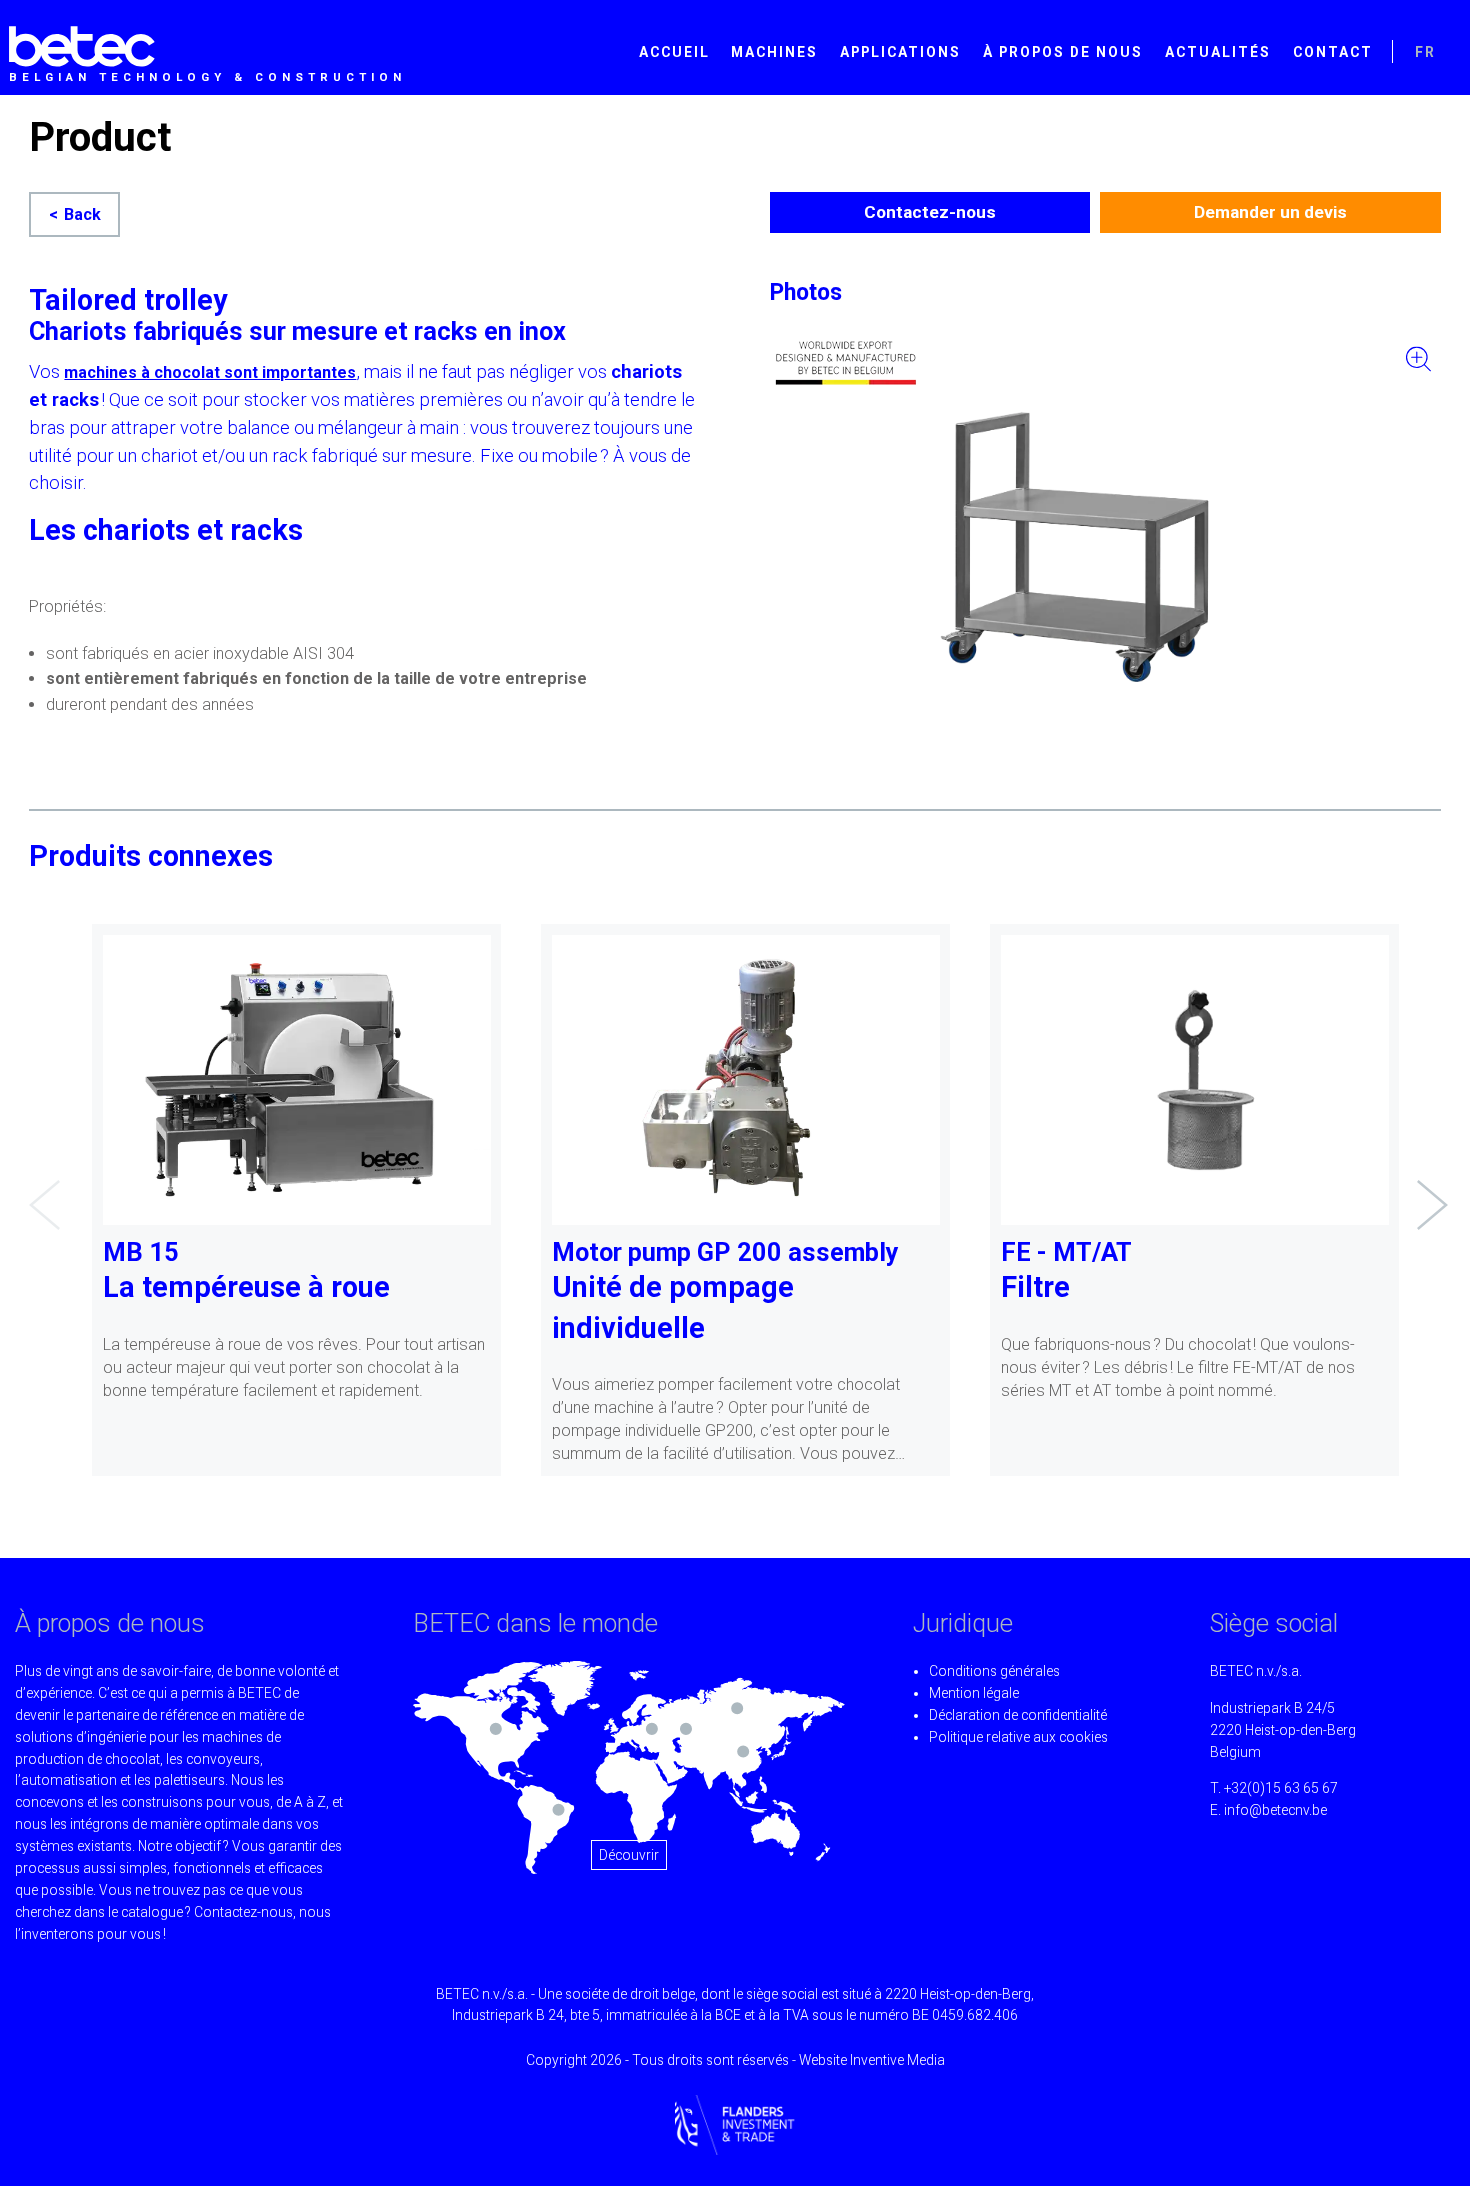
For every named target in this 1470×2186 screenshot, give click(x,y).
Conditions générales (994, 1671)
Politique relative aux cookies (1018, 1737)
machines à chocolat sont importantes (210, 372)
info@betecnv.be (1275, 1810)
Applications (900, 52)
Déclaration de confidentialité (1018, 1715)
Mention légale (974, 1693)
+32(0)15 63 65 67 (1281, 1788)
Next (1427, 1190)
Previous (39, 1190)
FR (1425, 52)
